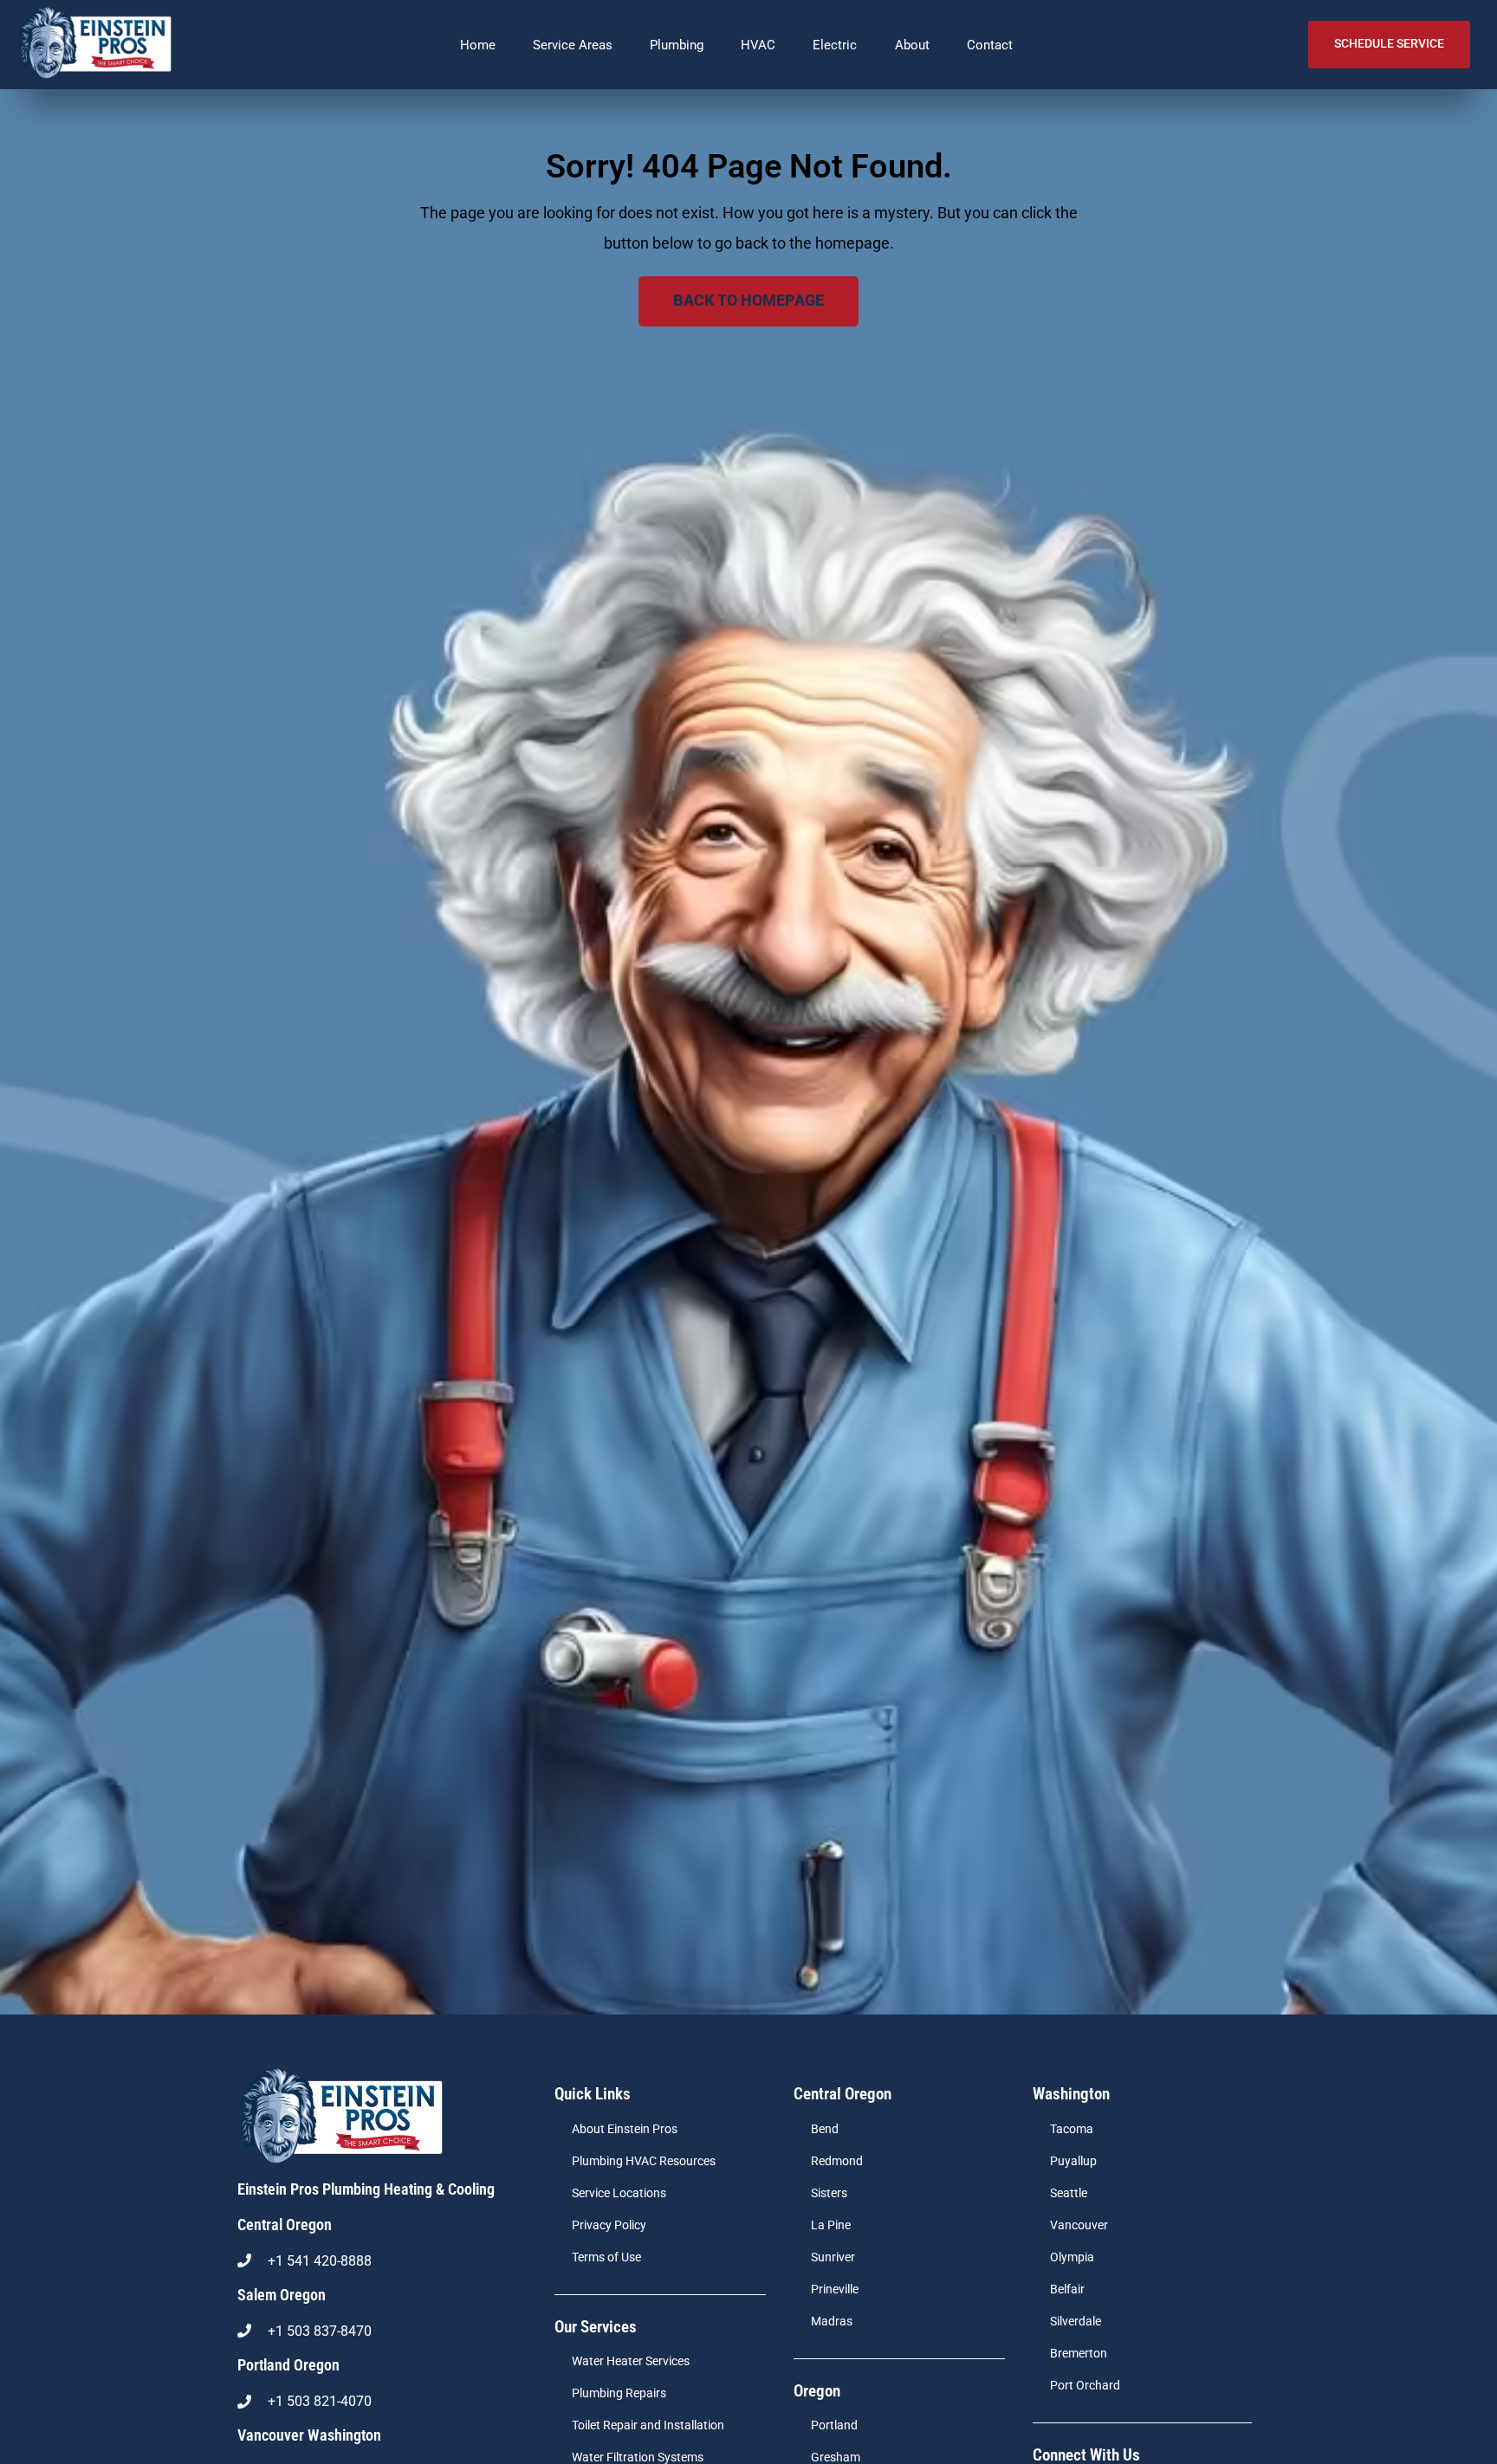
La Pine (831, 2225)
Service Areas (573, 45)
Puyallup (1073, 2161)
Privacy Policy (609, 2225)
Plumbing (677, 45)
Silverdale (1076, 2322)
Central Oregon (285, 2225)
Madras (832, 2322)
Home (478, 45)
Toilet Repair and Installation (648, 2425)
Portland (834, 2425)
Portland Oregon (288, 2365)
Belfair (1067, 2289)
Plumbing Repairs (619, 2393)
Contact (990, 45)
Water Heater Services (631, 2361)
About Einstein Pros (625, 2129)
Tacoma (1072, 2129)
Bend (825, 2129)
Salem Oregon (282, 2295)
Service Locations (619, 2193)
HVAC (758, 45)
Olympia (1072, 2257)
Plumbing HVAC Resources (644, 2161)
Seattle (1069, 2193)
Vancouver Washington (309, 2435)
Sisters (829, 2193)
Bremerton (1079, 2354)
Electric (835, 45)
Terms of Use (606, 2257)
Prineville (835, 2289)
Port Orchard (1085, 2386)
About (912, 45)
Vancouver (1079, 2225)
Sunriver (833, 2257)
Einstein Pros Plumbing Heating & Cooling (366, 2189)
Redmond (837, 2161)
